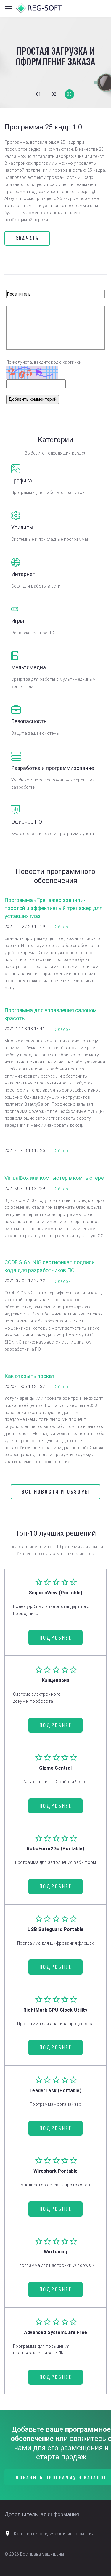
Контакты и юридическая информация (54, 2534)
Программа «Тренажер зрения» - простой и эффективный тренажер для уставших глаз (53, 908)
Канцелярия (56, 1680)
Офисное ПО (27, 822)
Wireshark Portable (56, 2171)
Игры (18, 621)
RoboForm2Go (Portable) (55, 1849)
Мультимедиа (29, 667)
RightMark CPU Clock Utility (55, 2010)
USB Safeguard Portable (56, 1929)
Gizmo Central (55, 1768)
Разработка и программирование (53, 768)
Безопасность (29, 721)
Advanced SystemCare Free (55, 2332)
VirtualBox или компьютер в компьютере (54, 1178)
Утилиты (22, 527)
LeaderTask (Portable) (55, 2091)
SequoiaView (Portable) (56, 1593)
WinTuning (55, 2252)
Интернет (23, 574)
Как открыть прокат (30, 1376)
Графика (22, 480)
